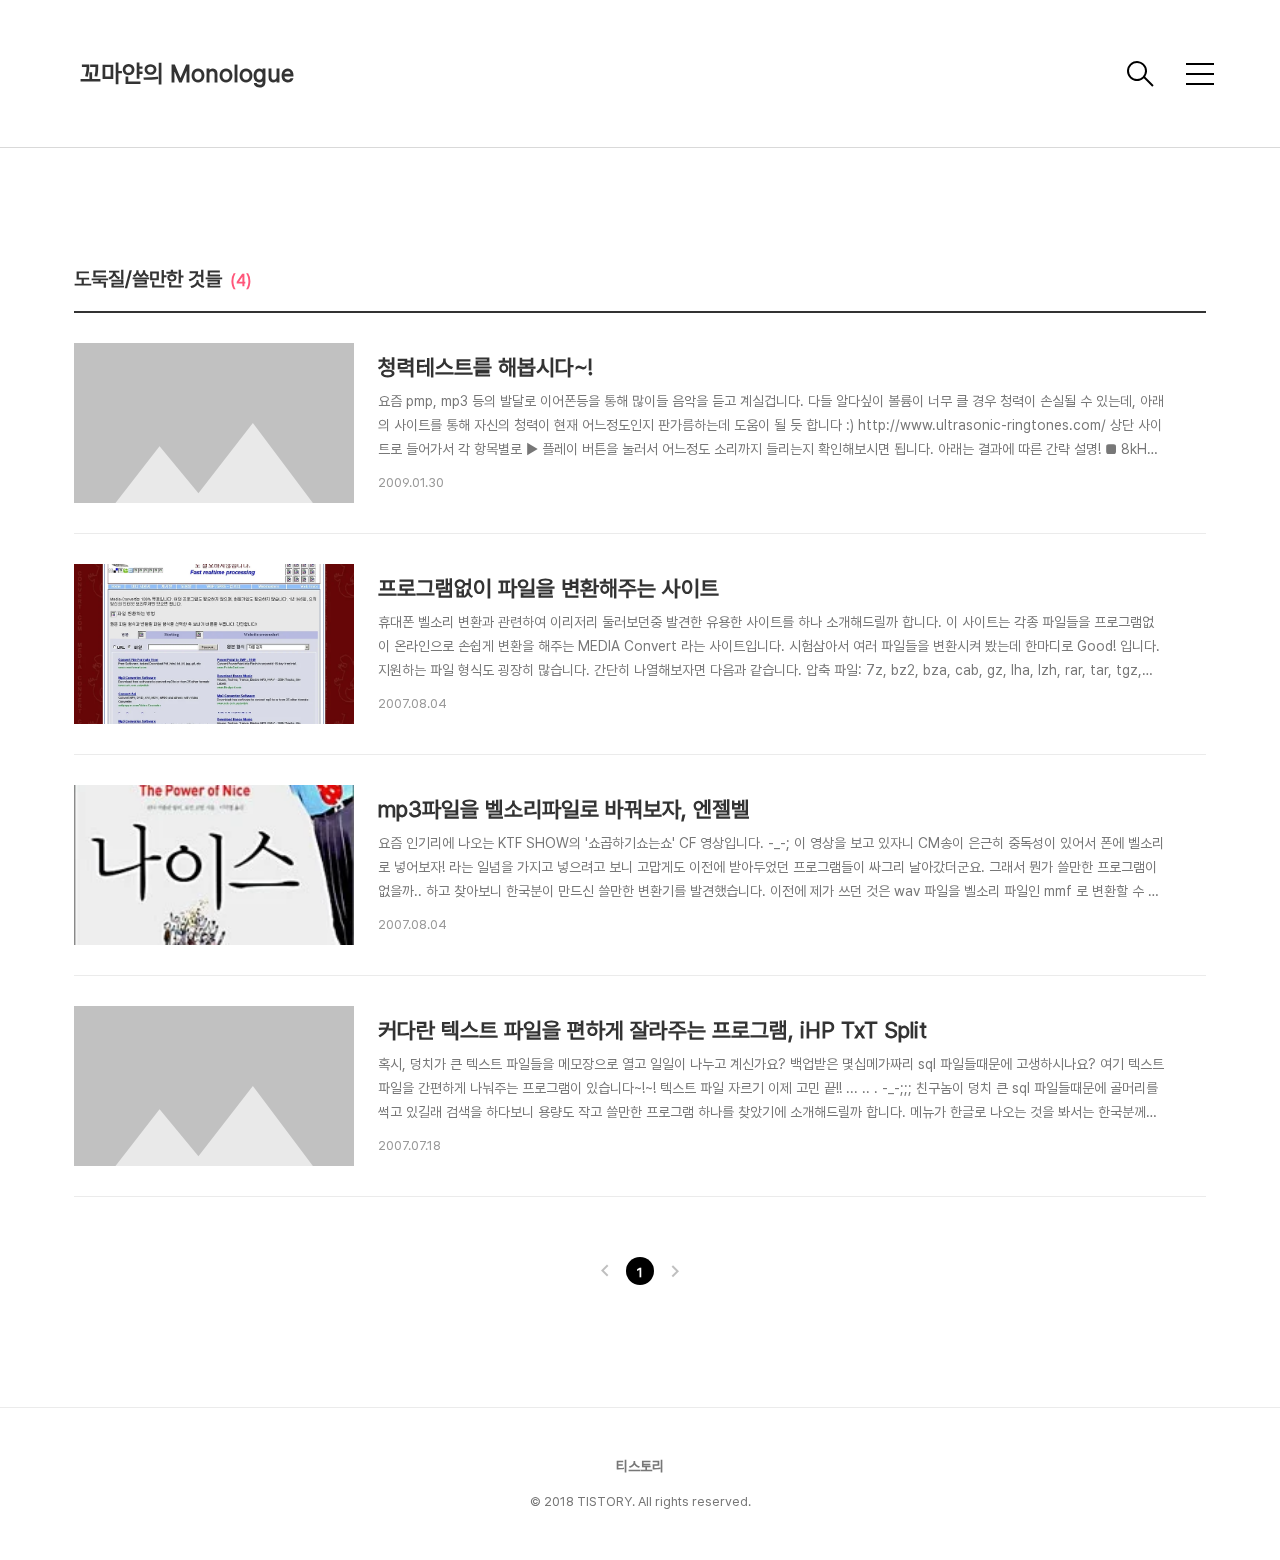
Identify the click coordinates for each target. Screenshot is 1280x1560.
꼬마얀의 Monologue (187, 73)
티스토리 (640, 1466)
